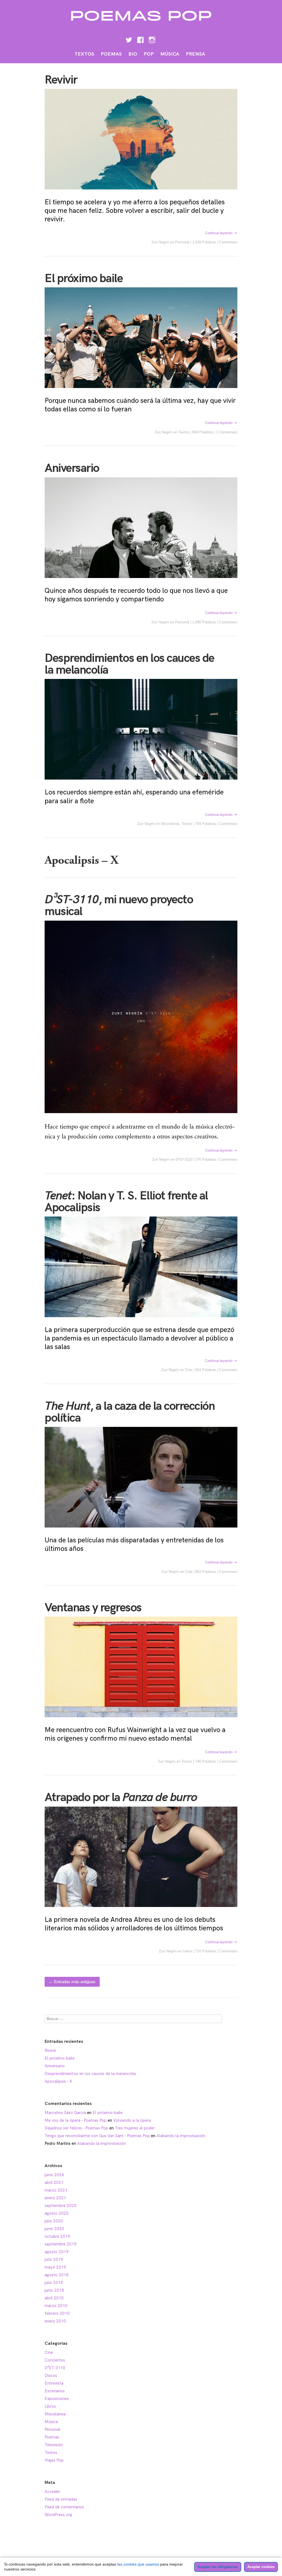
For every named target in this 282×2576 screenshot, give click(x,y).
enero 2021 (55, 2198)
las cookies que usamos (138, 2564)
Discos (51, 2376)
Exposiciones (57, 2399)
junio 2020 (54, 2229)
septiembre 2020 (61, 2206)
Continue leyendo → (221, 233)
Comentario (228, 242)
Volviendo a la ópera (132, 2120)
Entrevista (54, 2383)
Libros (187, 1951)
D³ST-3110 (184, 1159)
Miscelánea (170, 824)
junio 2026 (54, 2175)
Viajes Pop (54, 2460)
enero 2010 (55, 2321)
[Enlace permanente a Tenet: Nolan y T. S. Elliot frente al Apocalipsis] (141, 1321)
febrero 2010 (57, 2313)
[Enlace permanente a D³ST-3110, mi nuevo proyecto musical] (141, 1117)
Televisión (54, 2445)
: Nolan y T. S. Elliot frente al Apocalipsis (126, 1202)
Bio (133, 54)
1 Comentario (227, 432)
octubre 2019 (57, 2236)
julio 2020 (54, 2221)
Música (170, 54)
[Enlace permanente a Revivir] (141, 193)
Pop (149, 54)
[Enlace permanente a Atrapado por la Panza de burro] (141, 1911)
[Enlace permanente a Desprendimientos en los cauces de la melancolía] (141, 783)
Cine (189, 1370)
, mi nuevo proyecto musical (119, 906)
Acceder (52, 2492)
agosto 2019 (57, 2252)
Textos (84, 54)
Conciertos (55, 2360)
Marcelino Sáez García (65, 2113)
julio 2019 (54, 2259)
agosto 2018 (57, 2275)
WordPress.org (58, 2515)
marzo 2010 (56, 2306)
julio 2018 (54, 2283)
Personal (182, 242)
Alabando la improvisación (181, 2136)
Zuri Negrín (160, 242)
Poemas (111, 54)
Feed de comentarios (64, 2507)
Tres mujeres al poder (135, 2128)
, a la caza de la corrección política (130, 1412)
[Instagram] (152, 40)
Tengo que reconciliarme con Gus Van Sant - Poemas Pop (97, 2136)
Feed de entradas (61, 2499)
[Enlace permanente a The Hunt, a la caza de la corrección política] (141, 1531)
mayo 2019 (55, 2267)
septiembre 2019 (61, 2244)
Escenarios (55, 2391)
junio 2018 (54, 2290)
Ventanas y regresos (93, 1608)
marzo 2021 (56, 2190)
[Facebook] (140, 40)
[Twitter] (129, 40)
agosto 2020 (57, 2213)
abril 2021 (54, 2183)
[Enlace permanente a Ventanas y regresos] (141, 1721)
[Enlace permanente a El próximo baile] (141, 392)
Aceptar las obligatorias (218, 2567)
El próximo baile (84, 279)
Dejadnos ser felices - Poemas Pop (76, 2128)
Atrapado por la (121, 1798)
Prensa (196, 54)
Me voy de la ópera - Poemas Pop (76, 2120)
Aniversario (72, 468)
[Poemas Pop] (141, 24)
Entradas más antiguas (72, 1982)
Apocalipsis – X (82, 860)
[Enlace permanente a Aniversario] (141, 582)
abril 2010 (54, 2298)
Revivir (61, 80)
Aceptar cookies (261, 2567)
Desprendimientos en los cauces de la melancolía (129, 664)
